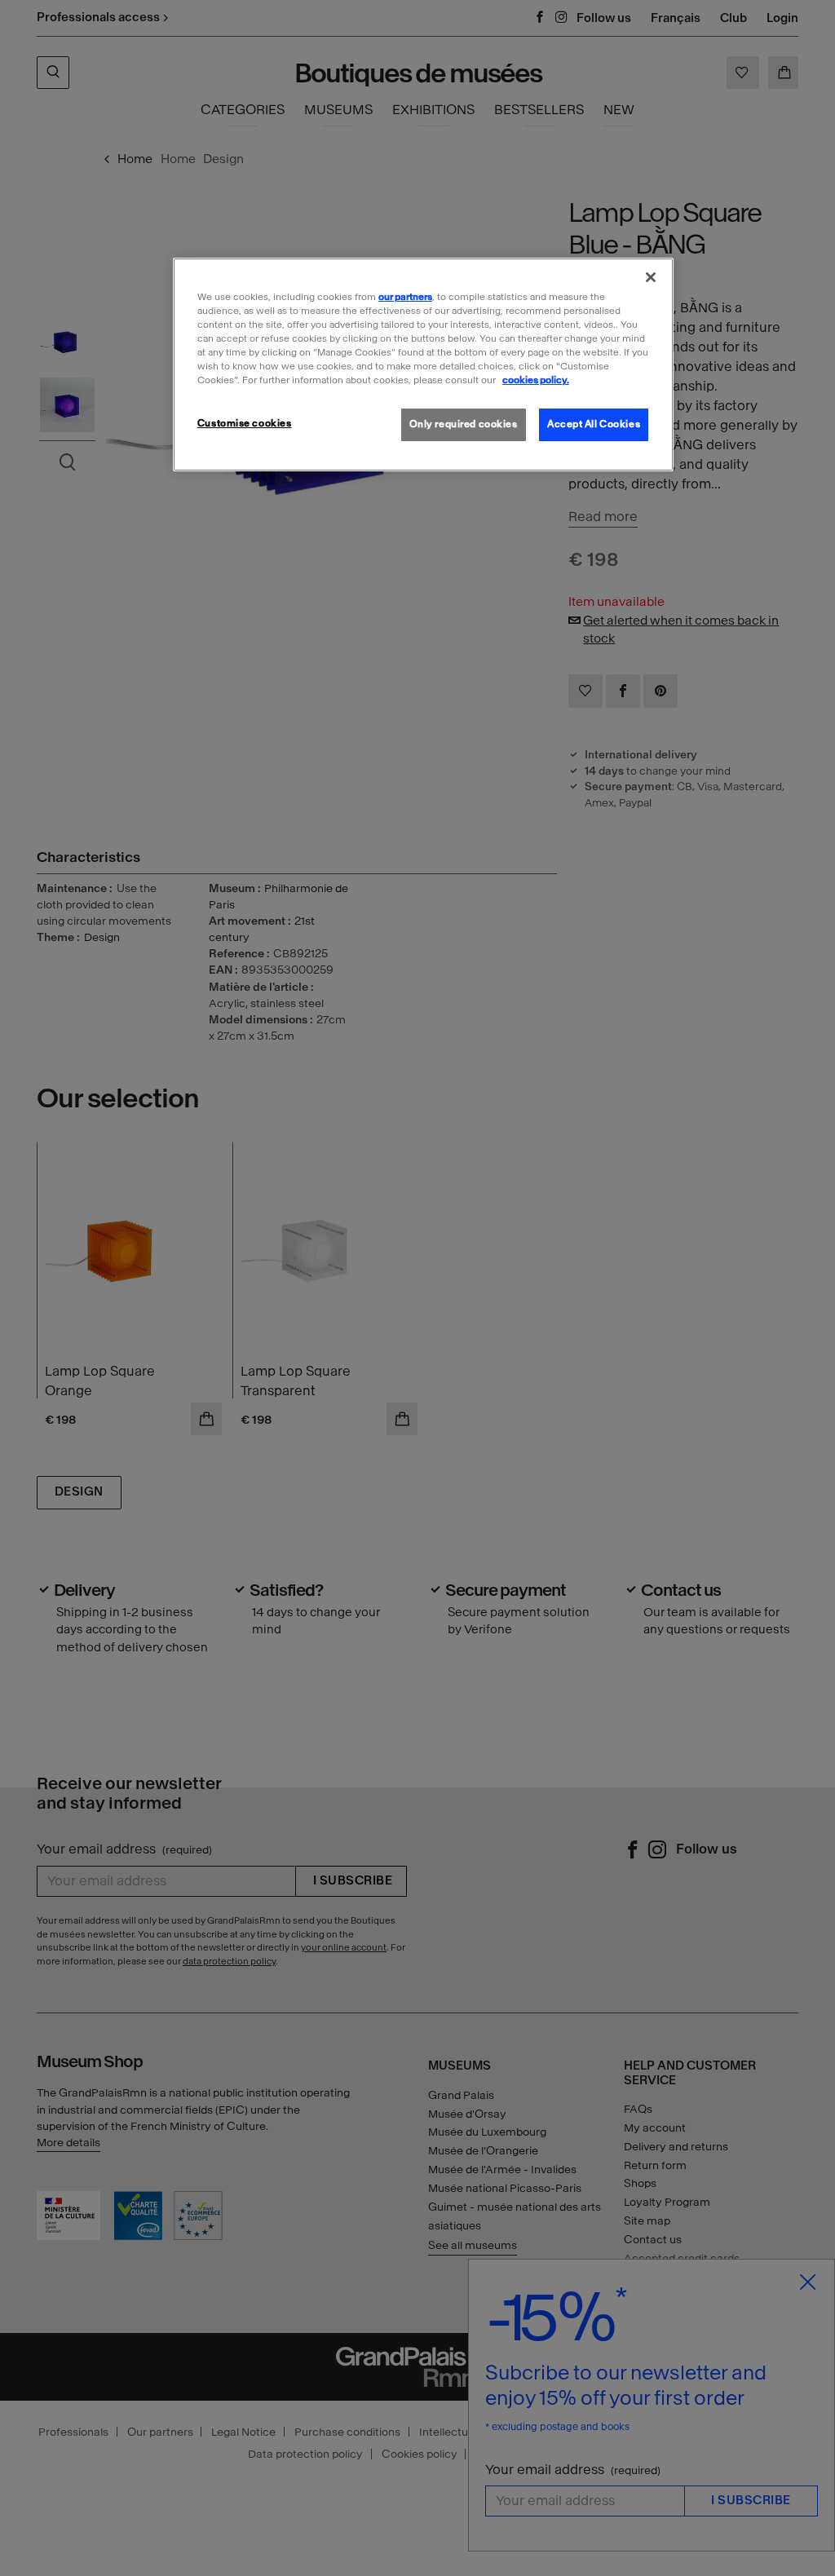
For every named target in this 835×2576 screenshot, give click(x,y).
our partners (405, 297)
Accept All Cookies (594, 424)
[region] (423, 365)
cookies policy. (536, 380)
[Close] (651, 277)
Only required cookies (464, 424)
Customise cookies (245, 423)
